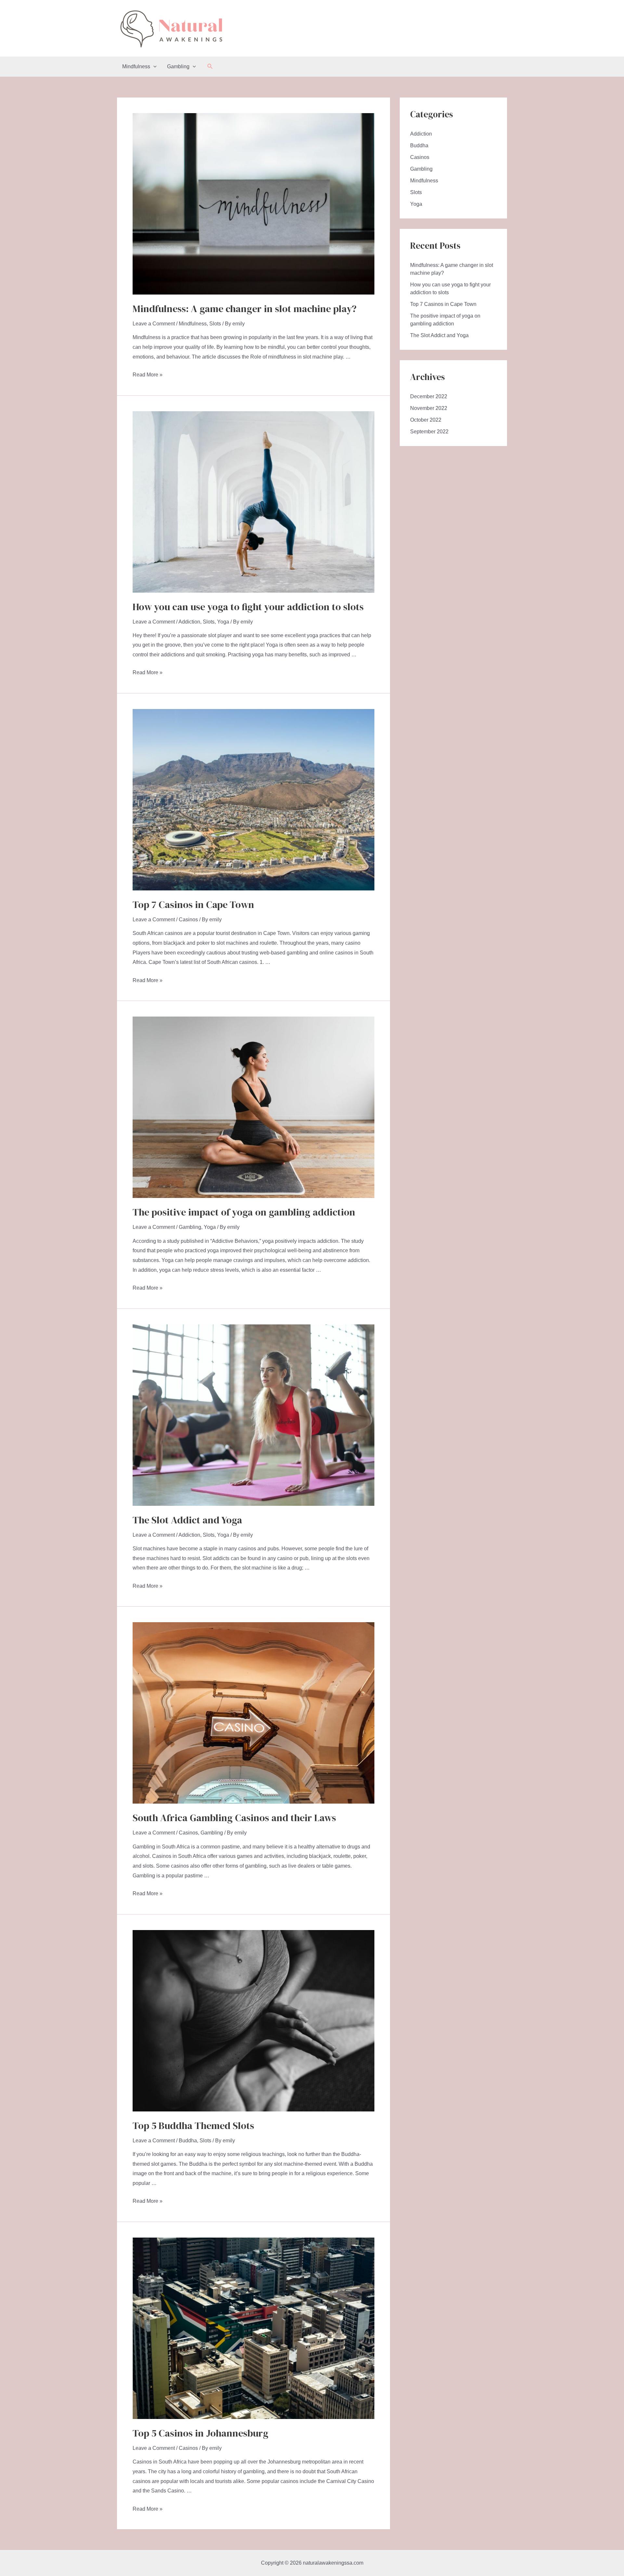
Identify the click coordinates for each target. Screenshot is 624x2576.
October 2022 (426, 420)
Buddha (188, 2141)
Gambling (178, 66)
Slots (215, 324)
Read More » (148, 375)
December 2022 (429, 396)
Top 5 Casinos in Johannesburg (201, 2433)
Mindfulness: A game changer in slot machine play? (245, 309)
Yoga (223, 622)
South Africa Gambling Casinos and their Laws (234, 1818)
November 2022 (429, 408)
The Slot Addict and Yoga (187, 1520)
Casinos (188, 920)
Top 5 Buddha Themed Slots (193, 2126)
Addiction (189, 622)
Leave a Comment (154, 324)
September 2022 (429, 432)
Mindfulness (136, 66)
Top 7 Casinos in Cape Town (193, 905)
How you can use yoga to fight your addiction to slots (248, 607)
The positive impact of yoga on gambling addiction (244, 1212)
